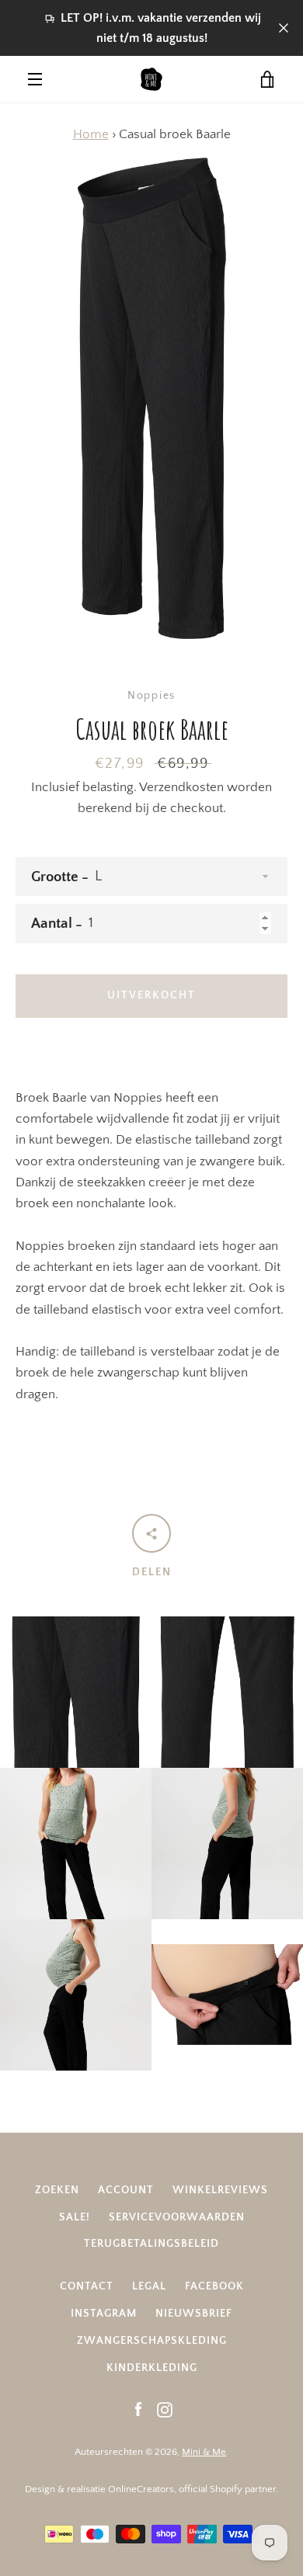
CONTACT (87, 2286)
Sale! (75, 2217)
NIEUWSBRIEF (194, 2314)
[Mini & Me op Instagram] (165, 2409)
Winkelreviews (220, 2190)
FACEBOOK (214, 2286)
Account (126, 2190)
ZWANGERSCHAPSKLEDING (152, 2341)
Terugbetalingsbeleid (151, 2244)
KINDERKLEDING (152, 2368)
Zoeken (57, 2190)
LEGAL (149, 2286)
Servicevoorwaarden (177, 2217)
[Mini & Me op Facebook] (138, 2409)
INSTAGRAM (104, 2314)
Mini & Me (204, 2452)
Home (91, 134)
